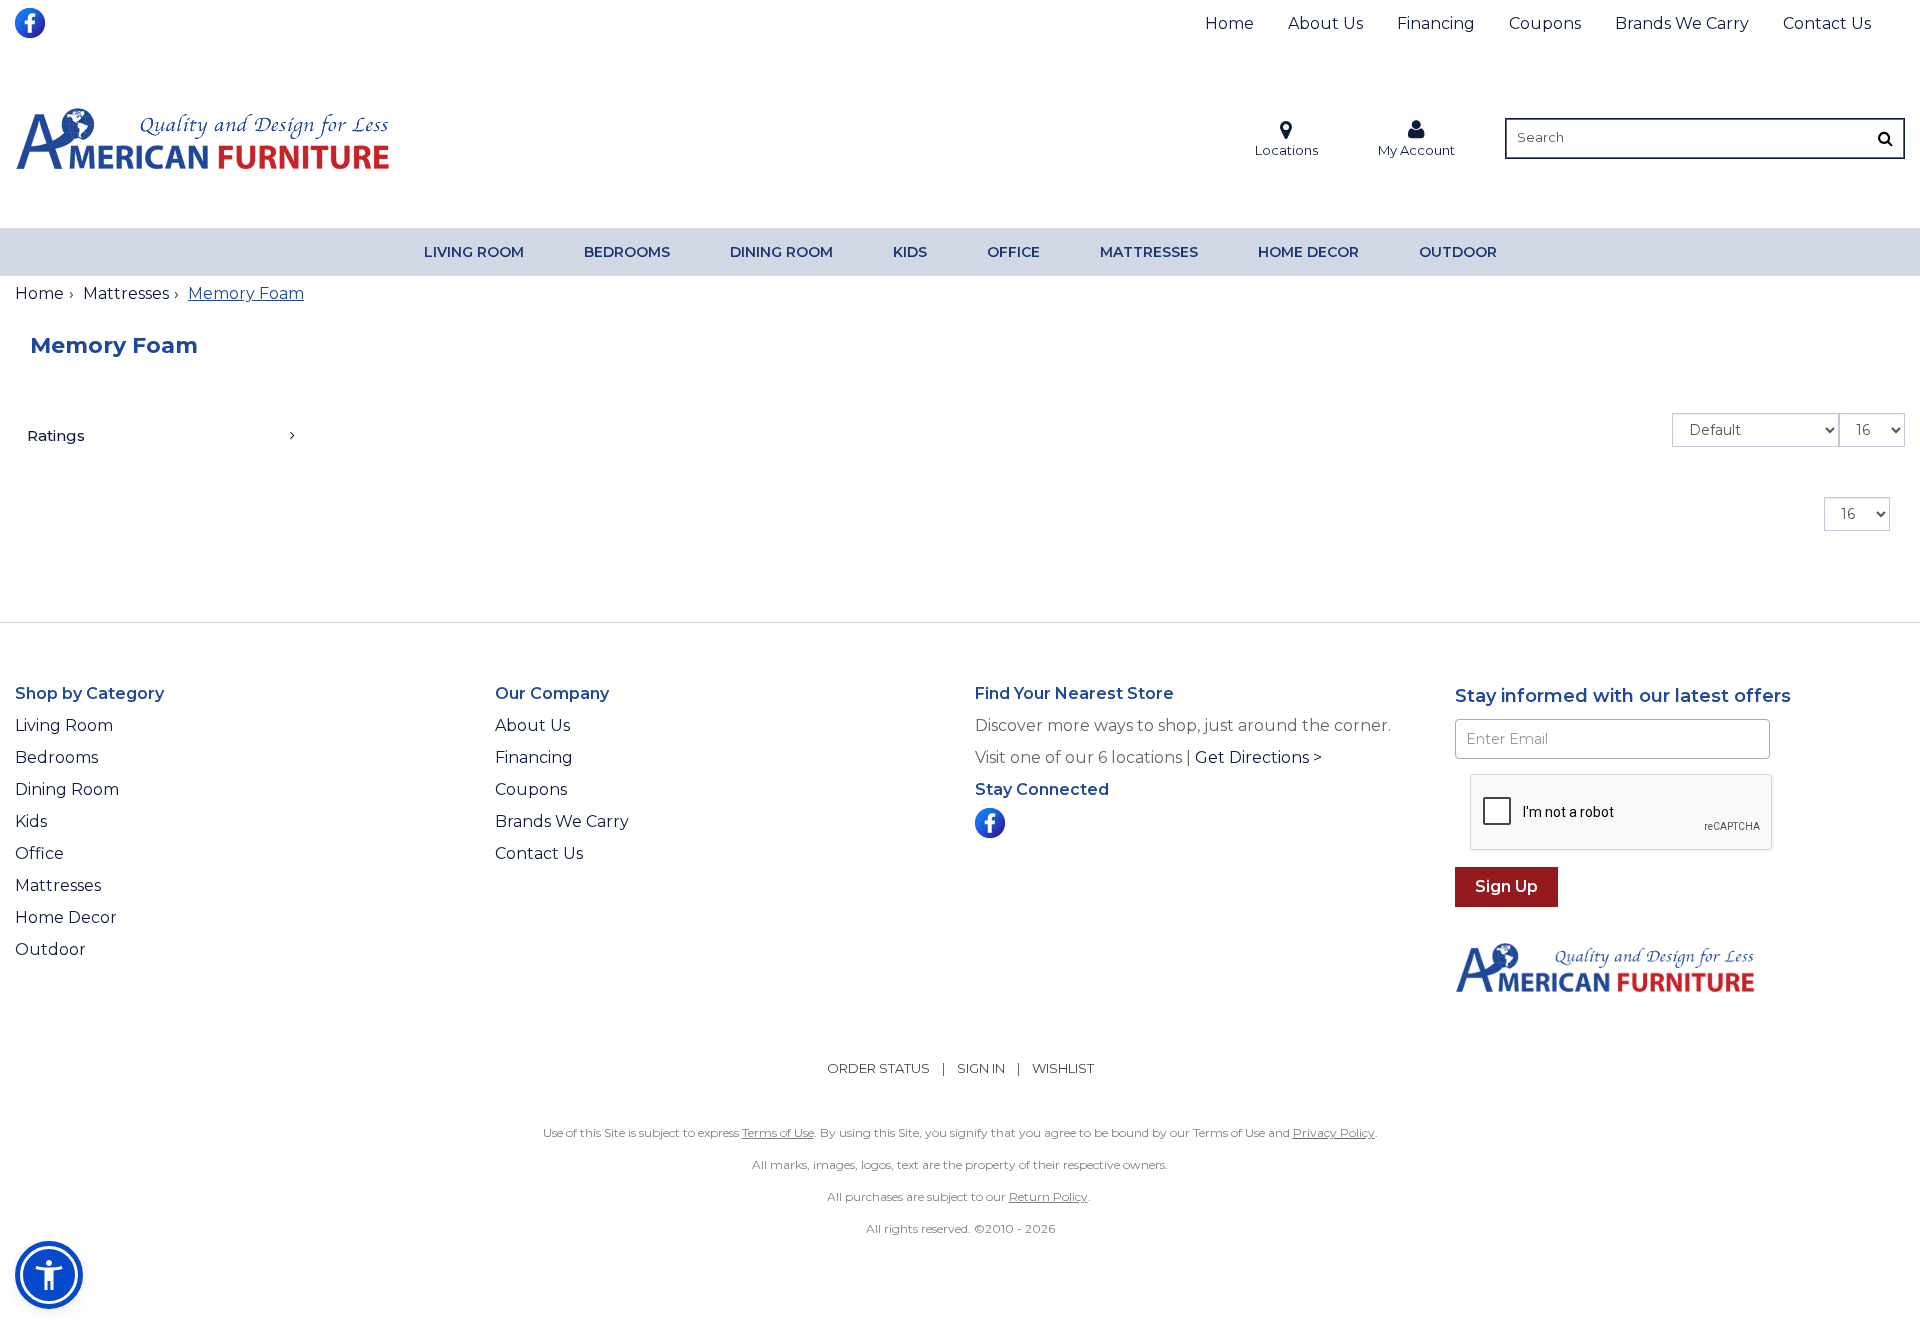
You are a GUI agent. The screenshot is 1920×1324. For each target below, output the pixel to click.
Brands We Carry (1682, 23)
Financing (1436, 23)
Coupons (1545, 23)
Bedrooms (627, 252)
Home (1229, 23)
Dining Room (781, 252)
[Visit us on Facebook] (32, 21)
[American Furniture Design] (202, 138)
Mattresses (1149, 252)
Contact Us (1827, 23)
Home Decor (1308, 252)
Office (1013, 252)
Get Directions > (1258, 757)
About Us (1325, 23)
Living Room (474, 252)
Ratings (56, 435)
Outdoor (1458, 252)
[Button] (1885, 138)
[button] (1416, 138)
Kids (910, 252)
